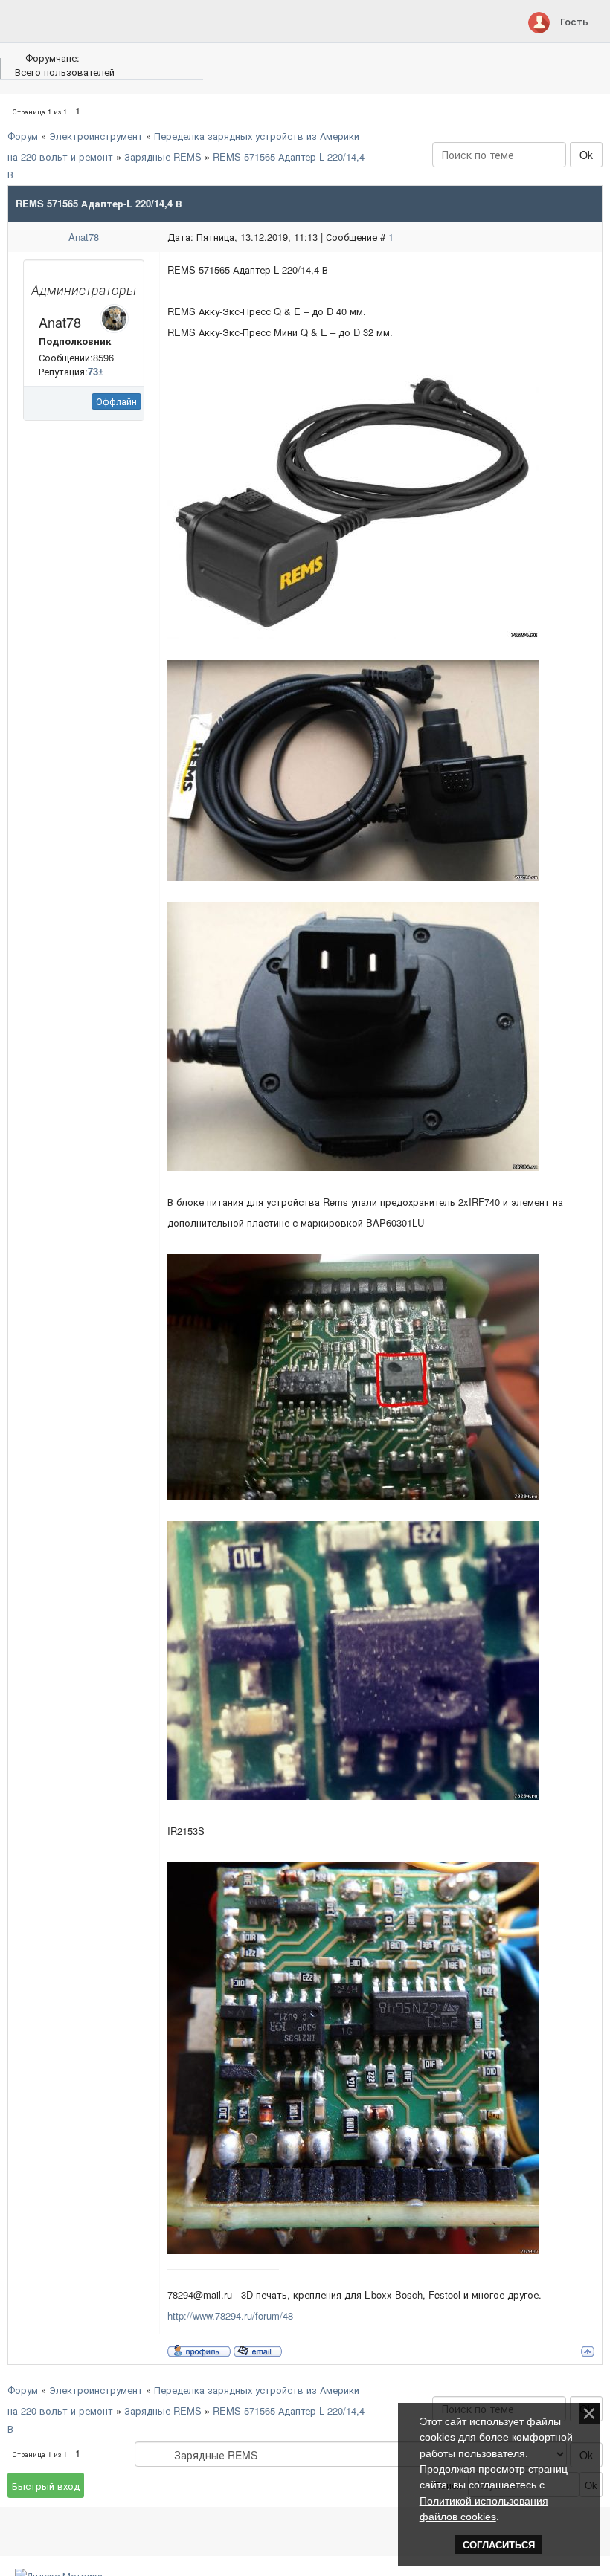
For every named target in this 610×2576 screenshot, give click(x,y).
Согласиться (499, 2545)
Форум (23, 136)
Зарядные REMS (163, 156)
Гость (574, 21)
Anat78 (84, 237)
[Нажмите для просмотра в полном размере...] (353, 499)
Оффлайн (116, 401)
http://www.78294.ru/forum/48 (230, 2315)
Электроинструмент (96, 136)
